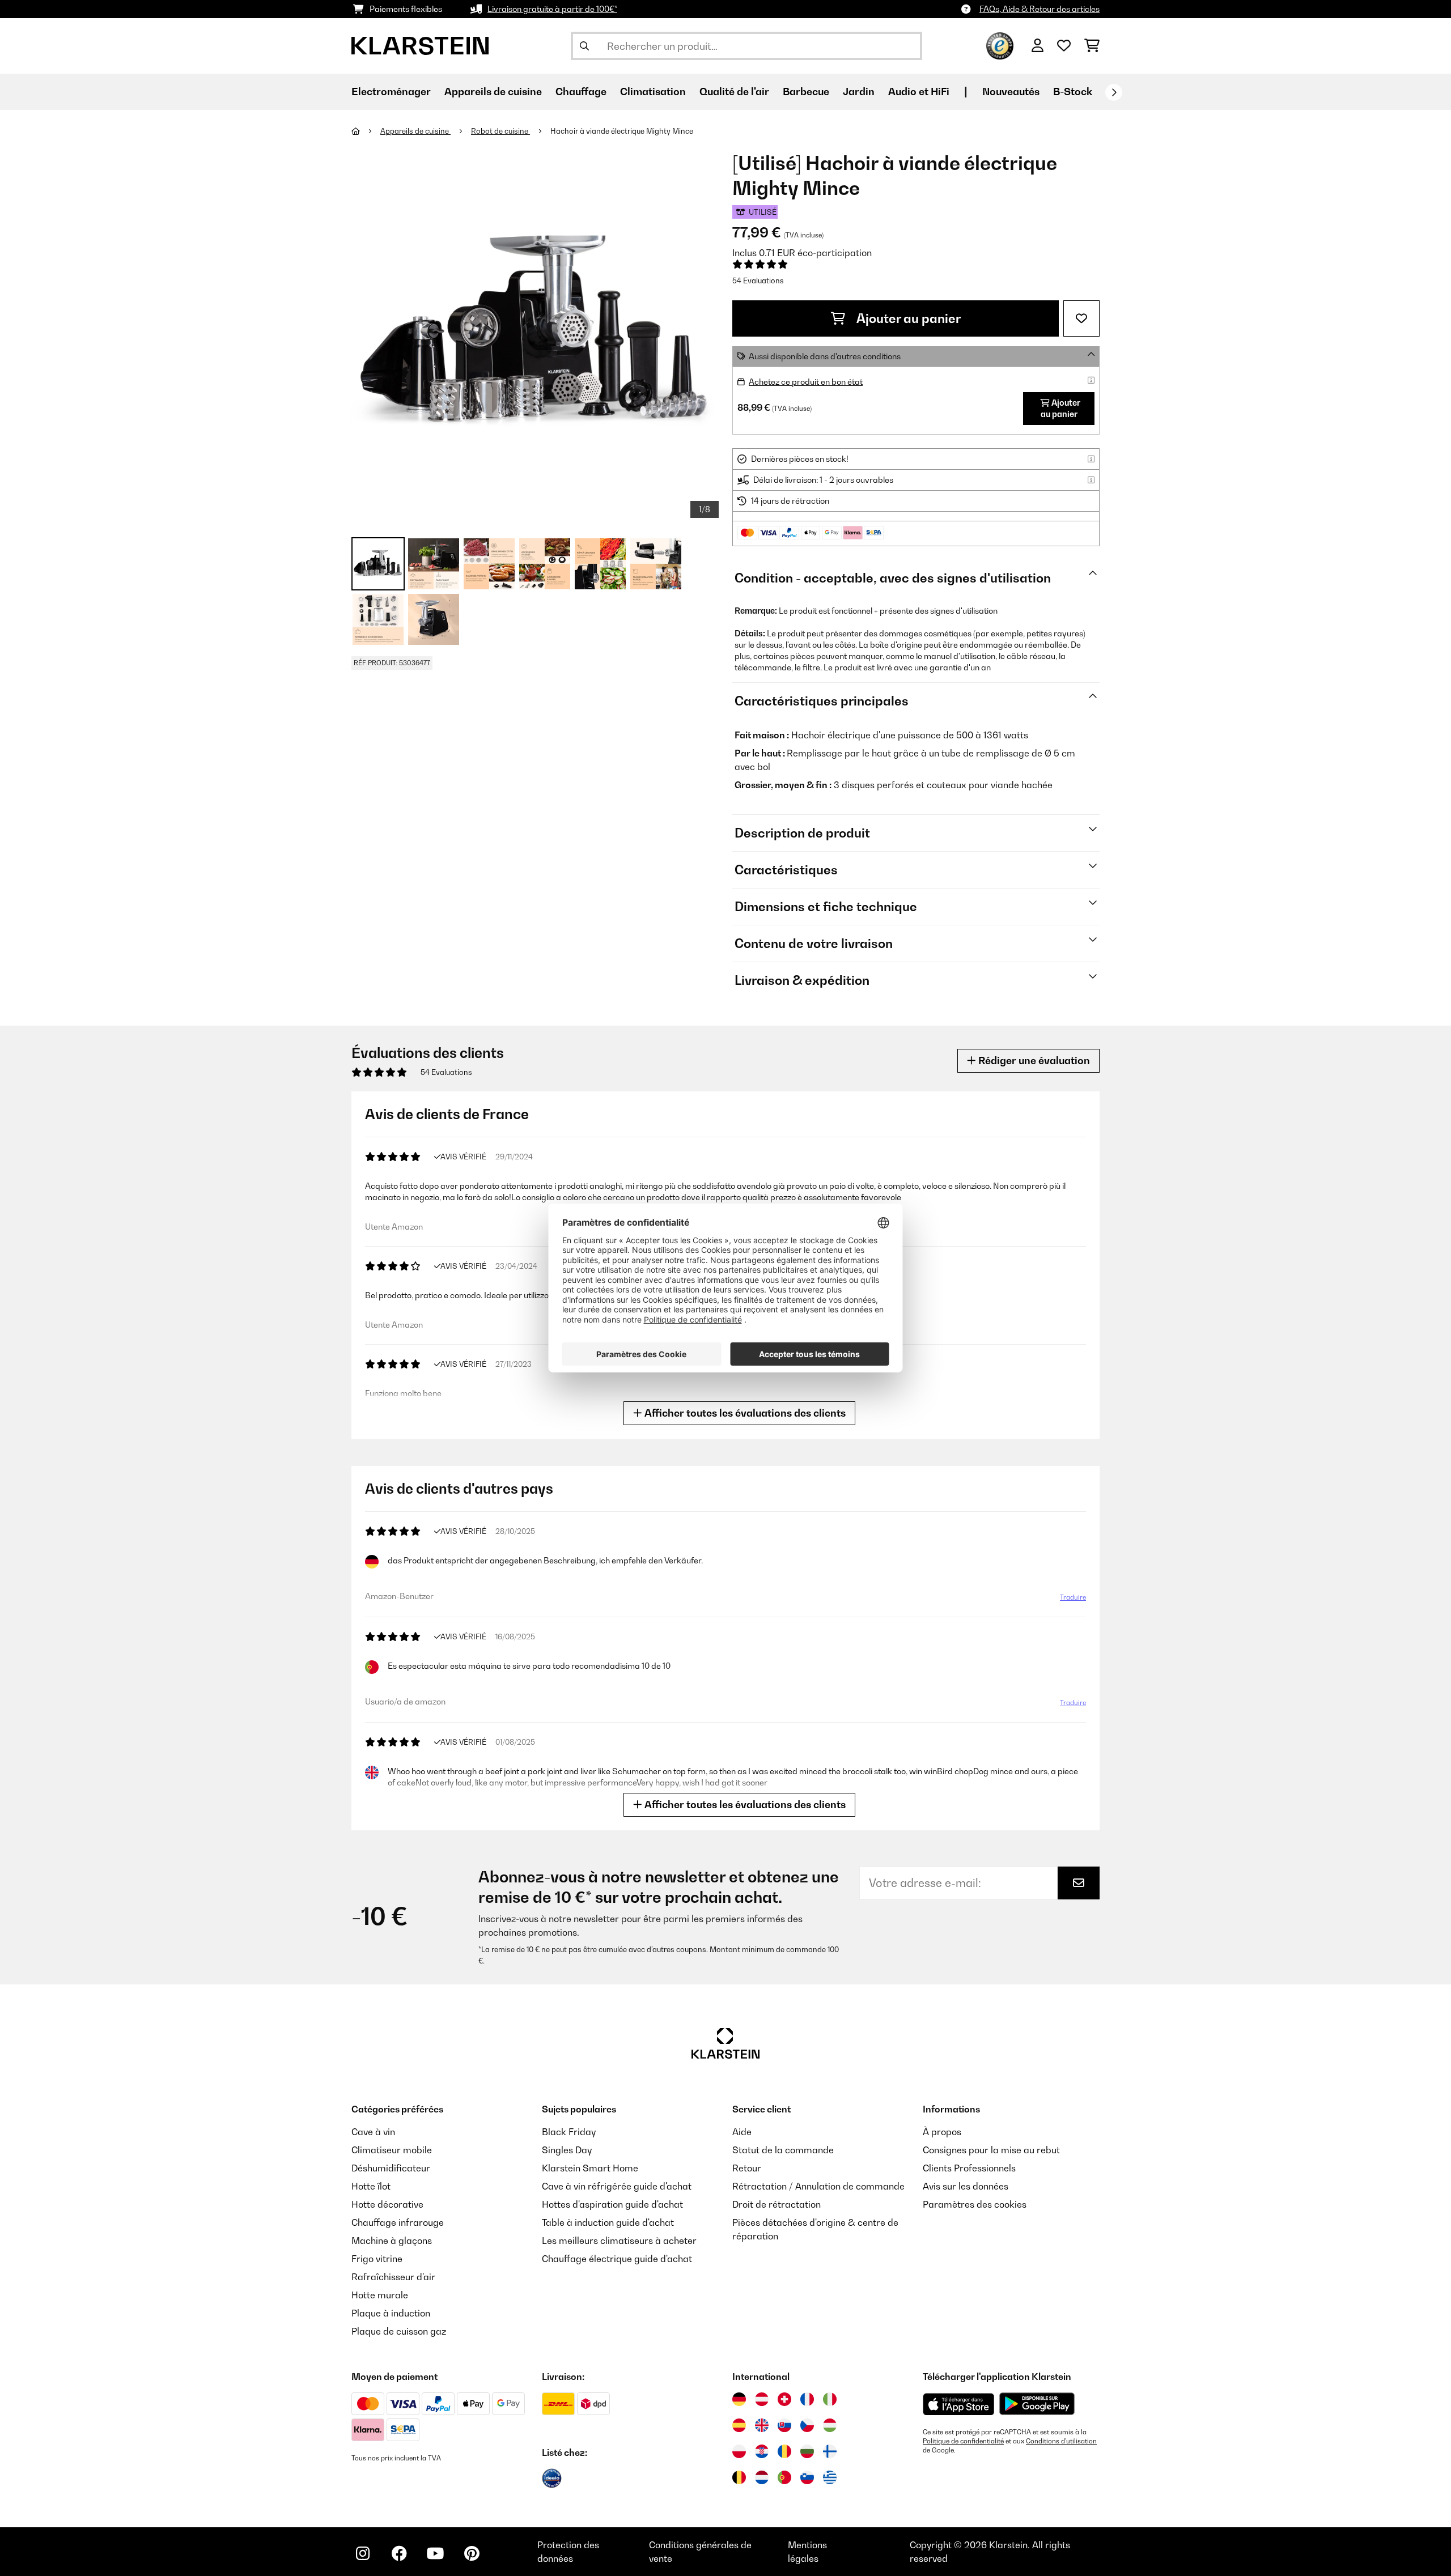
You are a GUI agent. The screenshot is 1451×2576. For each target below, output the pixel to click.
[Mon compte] (1038, 46)
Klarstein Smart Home (590, 2168)
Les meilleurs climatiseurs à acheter (619, 2241)
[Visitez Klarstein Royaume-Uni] (762, 2425)
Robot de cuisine (500, 131)
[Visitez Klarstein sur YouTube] (435, 2553)
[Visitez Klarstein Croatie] (762, 2451)
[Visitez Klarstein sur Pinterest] (472, 2553)
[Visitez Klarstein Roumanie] (784, 2451)
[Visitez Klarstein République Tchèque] (807, 2425)
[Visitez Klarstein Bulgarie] (807, 2451)
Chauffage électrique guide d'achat (617, 2259)
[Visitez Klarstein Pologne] (739, 2451)
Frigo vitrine (377, 2259)
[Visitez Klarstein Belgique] (739, 2477)
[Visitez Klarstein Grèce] (830, 2478)
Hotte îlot (371, 2186)
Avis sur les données (966, 2186)
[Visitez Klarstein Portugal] (784, 2477)
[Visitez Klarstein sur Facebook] (399, 2553)
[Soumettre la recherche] (584, 46)
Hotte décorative (387, 2204)
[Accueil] (366, 131)
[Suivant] (1114, 92)
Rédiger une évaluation (1033, 1060)
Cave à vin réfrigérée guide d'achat (617, 2186)
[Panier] (1092, 46)
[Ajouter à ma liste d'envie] (1081, 318)
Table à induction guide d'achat (608, 2222)
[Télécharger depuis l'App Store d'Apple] (958, 2404)
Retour (747, 2168)
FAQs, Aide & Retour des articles (1040, 9)
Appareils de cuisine (415, 131)
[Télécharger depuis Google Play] (1037, 2404)
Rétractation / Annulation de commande (818, 2186)
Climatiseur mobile (392, 2150)
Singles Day (567, 2150)
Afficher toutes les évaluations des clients (744, 1413)
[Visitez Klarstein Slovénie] (807, 2477)
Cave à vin (373, 2132)
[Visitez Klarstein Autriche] (762, 2399)
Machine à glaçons (392, 2241)
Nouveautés (1011, 92)
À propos (942, 2132)
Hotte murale (380, 2295)
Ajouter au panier (907, 318)
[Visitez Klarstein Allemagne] (739, 2399)
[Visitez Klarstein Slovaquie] (784, 2425)
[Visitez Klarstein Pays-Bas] (762, 2477)
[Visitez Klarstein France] (807, 2399)
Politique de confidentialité (963, 2441)
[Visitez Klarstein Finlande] (830, 2451)
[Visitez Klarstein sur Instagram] (363, 2553)
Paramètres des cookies (975, 2204)
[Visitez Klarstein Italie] (830, 2399)
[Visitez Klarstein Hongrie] (830, 2425)
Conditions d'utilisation (1061, 2441)
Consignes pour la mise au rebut (991, 2150)
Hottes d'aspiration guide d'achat (612, 2204)
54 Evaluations (758, 280)
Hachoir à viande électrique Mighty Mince (622, 131)
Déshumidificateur (391, 2168)
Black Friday (569, 2132)
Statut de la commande (783, 2150)
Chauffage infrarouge (398, 2222)
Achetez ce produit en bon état (806, 382)
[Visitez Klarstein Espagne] (739, 2425)
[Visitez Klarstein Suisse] (784, 2399)
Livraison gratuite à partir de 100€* (552, 9)
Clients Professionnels (969, 2168)
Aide (742, 2132)
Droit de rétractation (777, 2204)
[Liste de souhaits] (1064, 46)
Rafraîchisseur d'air (393, 2277)
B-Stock (1073, 92)
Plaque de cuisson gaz (399, 2331)
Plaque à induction (391, 2313)
